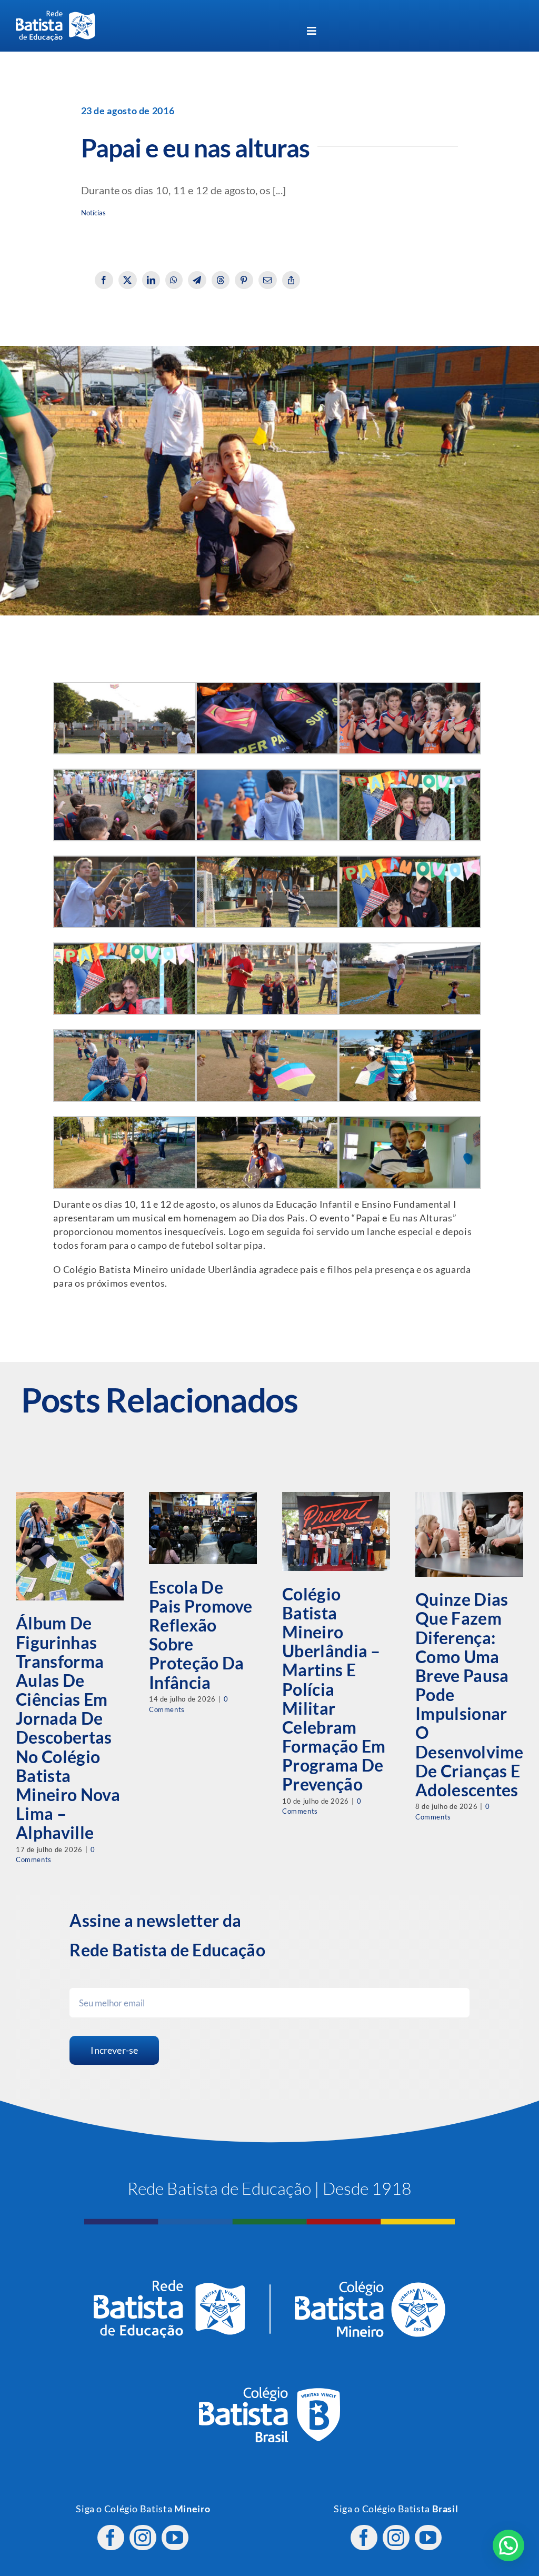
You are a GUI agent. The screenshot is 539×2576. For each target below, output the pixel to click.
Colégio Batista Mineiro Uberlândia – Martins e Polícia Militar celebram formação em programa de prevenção (334, 1689)
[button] (508, 2545)
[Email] (268, 280)
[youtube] (175, 2538)
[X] (128, 280)
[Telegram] (197, 280)
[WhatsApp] (174, 280)
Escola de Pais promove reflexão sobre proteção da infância (201, 1635)
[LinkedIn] (151, 280)
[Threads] (221, 280)
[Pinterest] (244, 280)
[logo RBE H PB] (55, 15)
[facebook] (111, 2538)
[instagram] (143, 2538)
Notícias (94, 213)
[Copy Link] (291, 280)
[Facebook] (104, 280)
